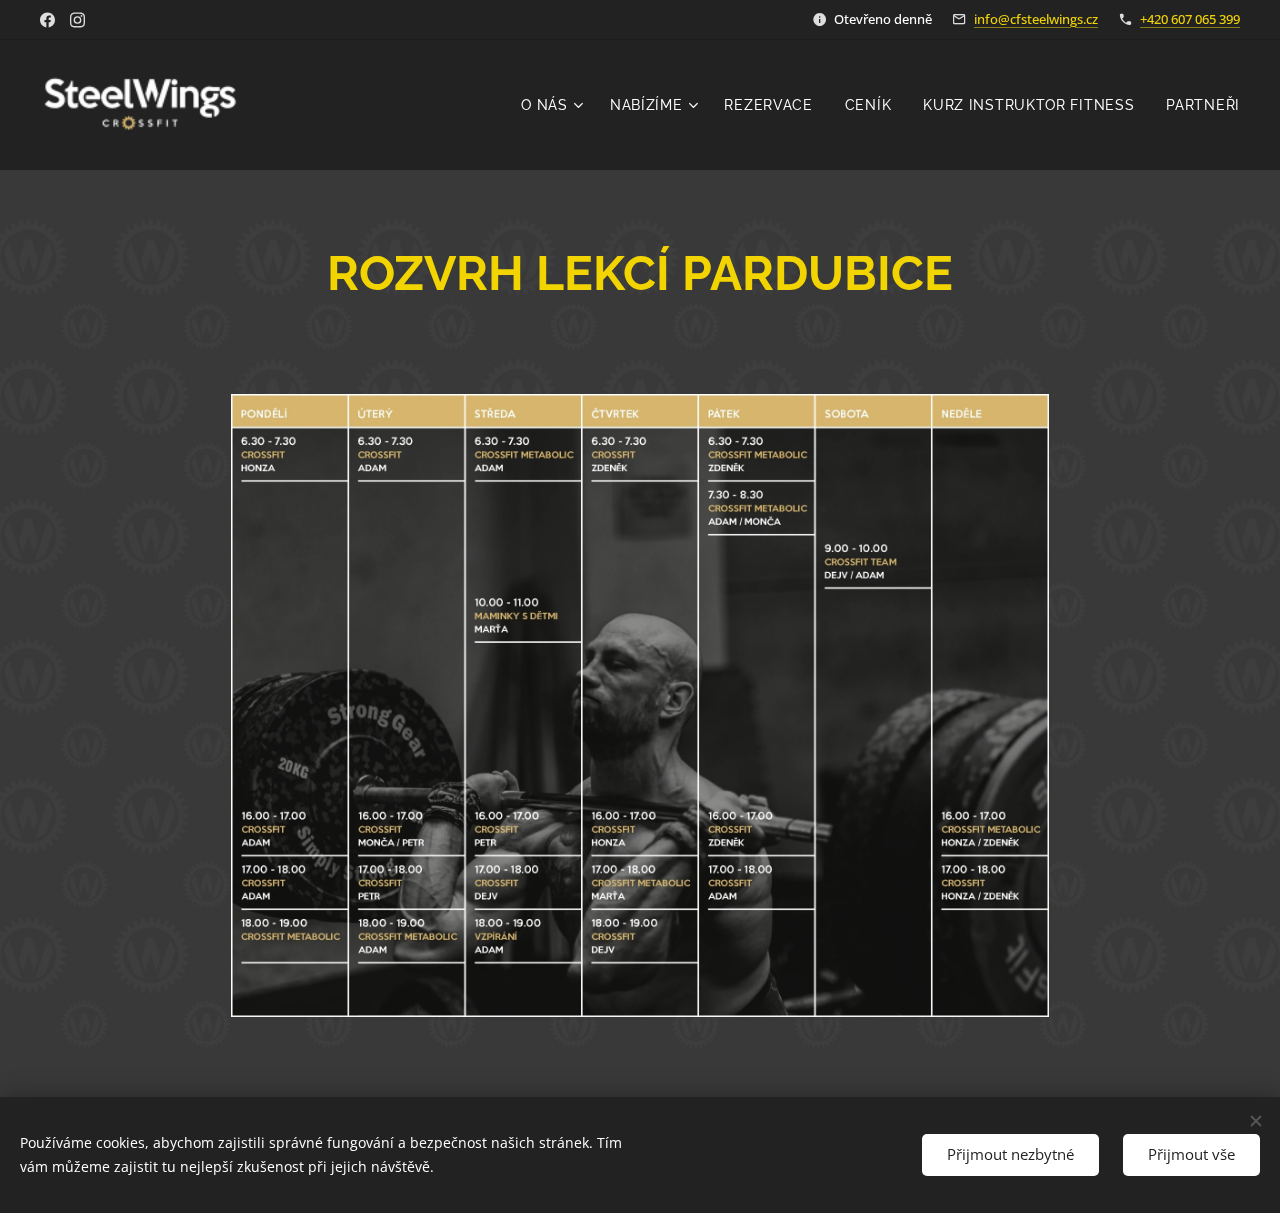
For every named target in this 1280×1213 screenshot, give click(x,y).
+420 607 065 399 (1190, 19)
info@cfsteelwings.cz (1036, 19)
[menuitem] (555, 105)
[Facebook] (47, 20)
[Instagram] (77, 20)
